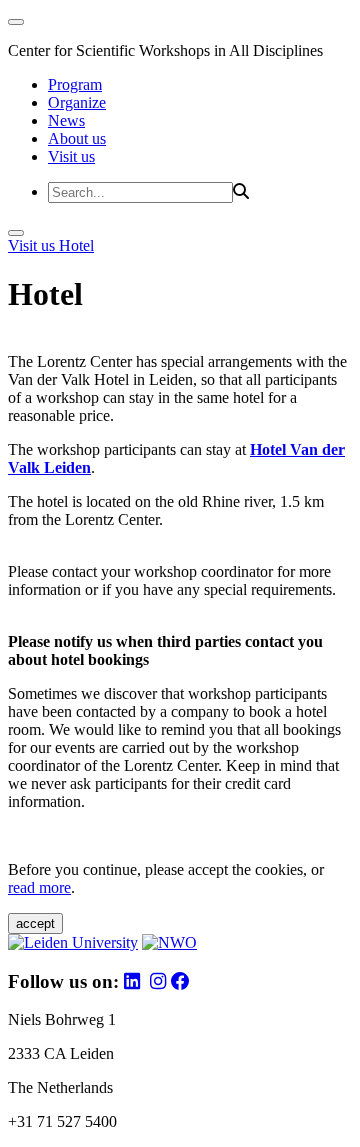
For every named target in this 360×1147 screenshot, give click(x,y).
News (66, 120)
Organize (77, 102)
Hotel (76, 245)
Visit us (71, 156)
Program (75, 84)
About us (77, 138)
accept (35, 923)
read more (39, 887)
